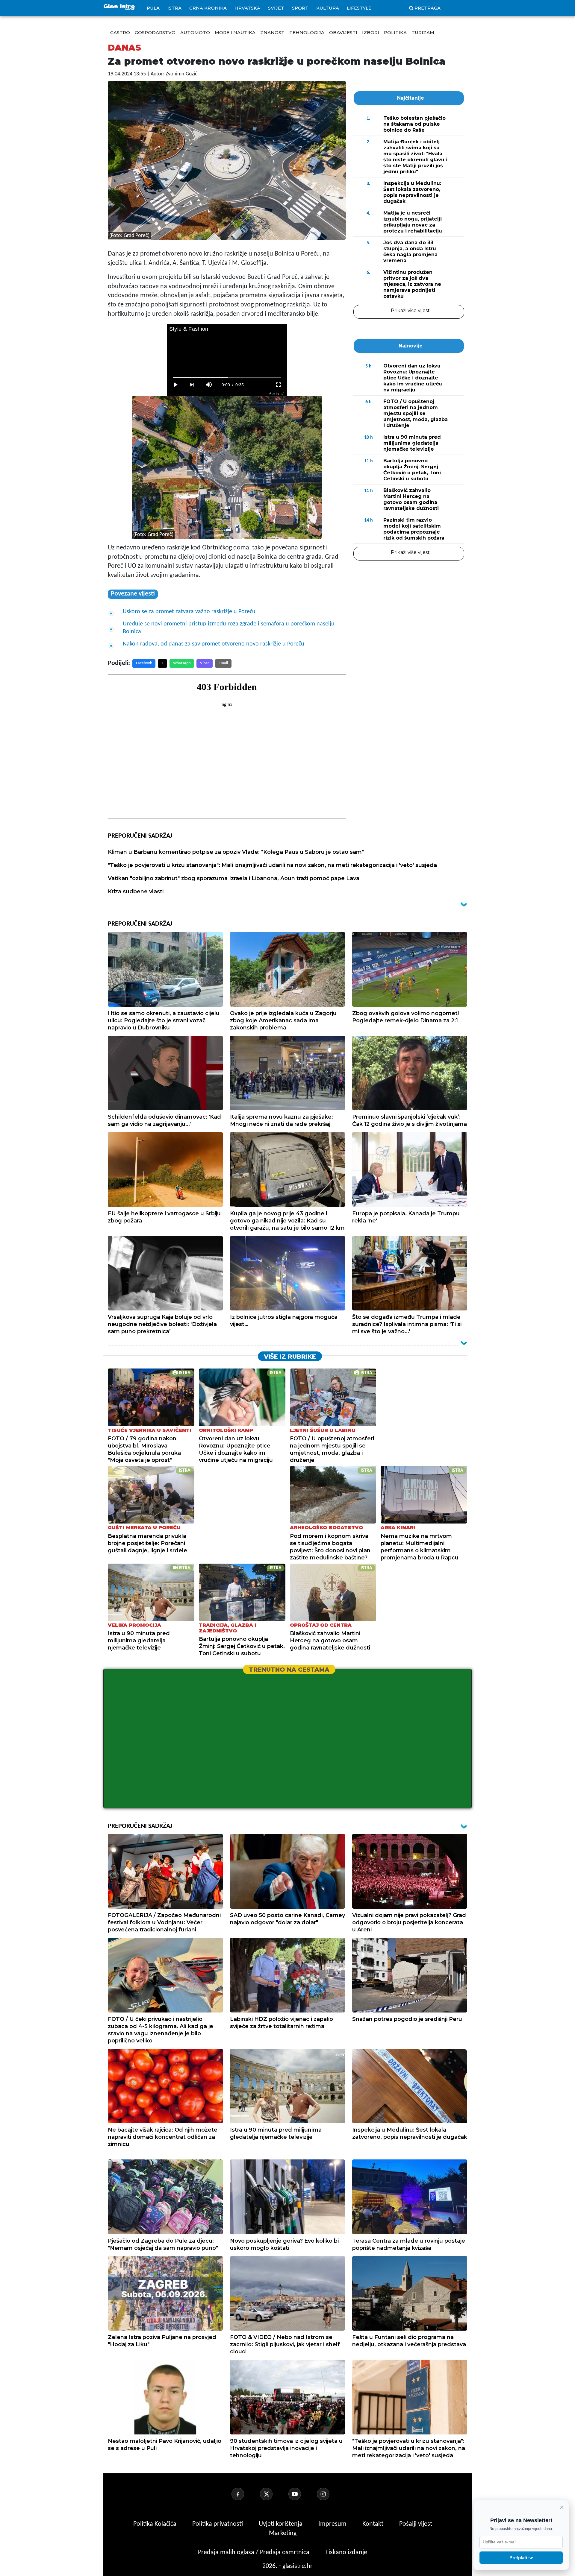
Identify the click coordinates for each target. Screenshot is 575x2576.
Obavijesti (343, 32)
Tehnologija (307, 32)
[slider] (227, 378)
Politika (395, 32)
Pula (153, 8)
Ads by (274, 393)
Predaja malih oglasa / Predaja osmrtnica (254, 2553)
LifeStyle (359, 8)
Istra (174, 8)
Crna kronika (208, 8)
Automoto (195, 32)
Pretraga (428, 8)
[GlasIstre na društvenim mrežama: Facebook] (245, 2494)
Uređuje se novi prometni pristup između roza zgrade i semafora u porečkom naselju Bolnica (229, 628)
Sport (300, 8)
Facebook (144, 663)
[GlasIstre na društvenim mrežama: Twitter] (273, 2494)
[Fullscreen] (279, 385)
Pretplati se (521, 2558)
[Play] (175, 385)
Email (223, 663)
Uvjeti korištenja (281, 2524)
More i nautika (235, 32)
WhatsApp (182, 663)
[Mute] (209, 385)
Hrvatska (247, 8)
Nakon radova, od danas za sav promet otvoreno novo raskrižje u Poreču (214, 644)
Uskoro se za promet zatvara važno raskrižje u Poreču (189, 612)
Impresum (333, 2524)
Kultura (328, 8)
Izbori (371, 32)
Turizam (423, 32)
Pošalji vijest (416, 2524)
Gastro (120, 32)
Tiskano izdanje (346, 2553)
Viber (205, 663)
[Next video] (192, 385)
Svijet (276, 8)
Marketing (283, 2533)
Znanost (272, 32)
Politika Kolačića (156, 2524)
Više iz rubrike (290, 1357)
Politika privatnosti (218, 2524)
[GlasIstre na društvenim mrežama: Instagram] (330, 2494)
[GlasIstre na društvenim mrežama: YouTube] (302, 2494)
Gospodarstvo (155, 32)
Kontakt (374, 2524)
